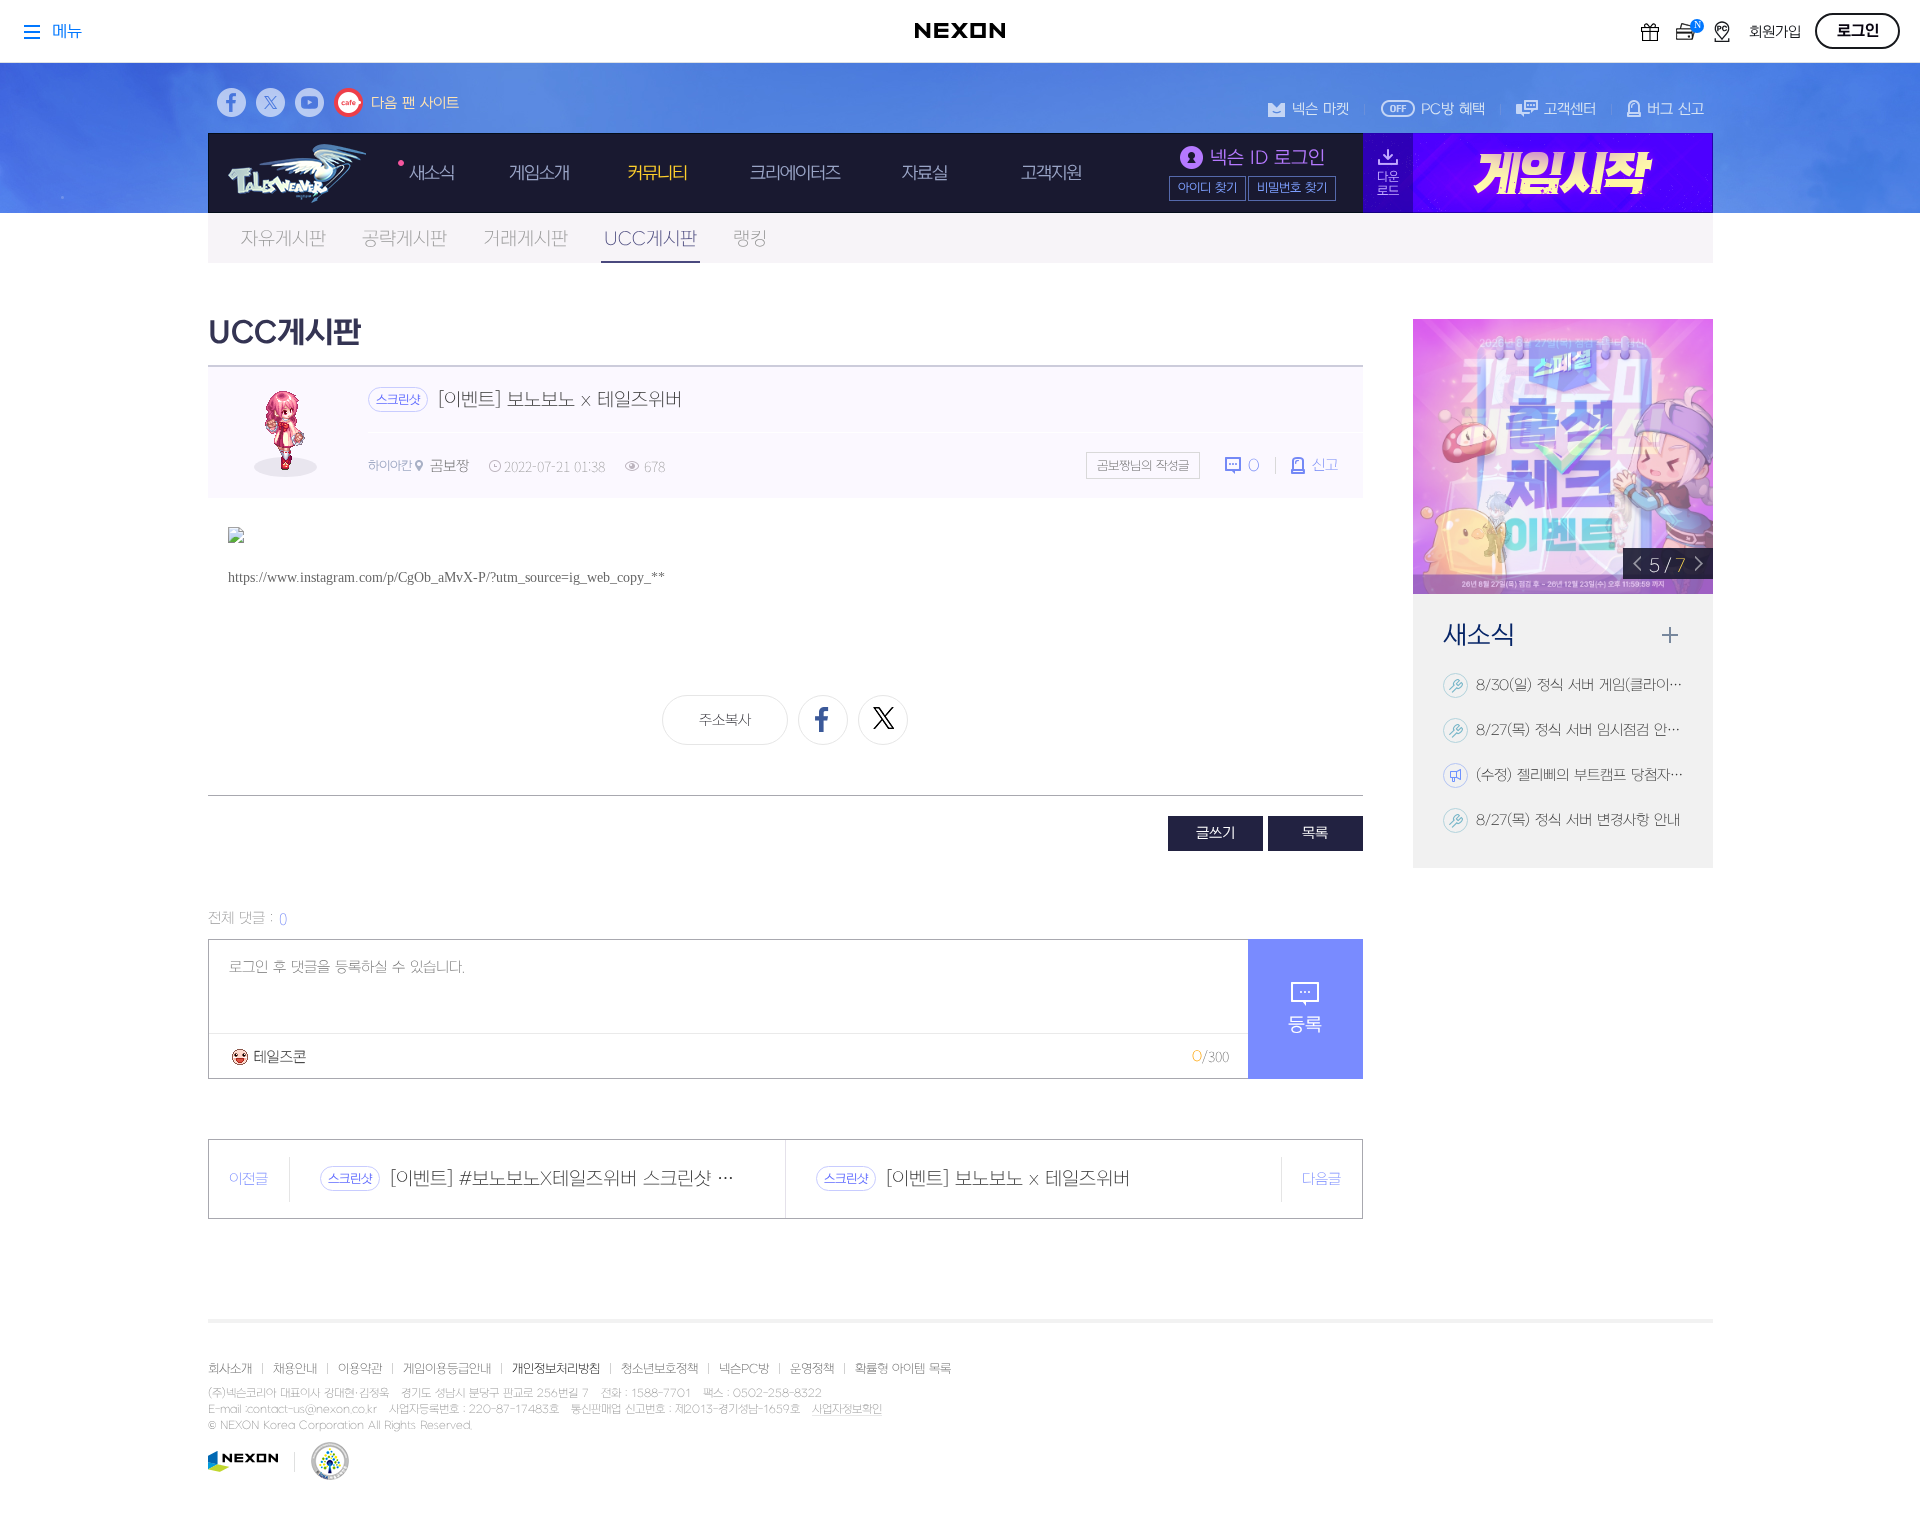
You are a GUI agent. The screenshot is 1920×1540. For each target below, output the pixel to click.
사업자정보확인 (847, 1410)
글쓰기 (1215, 833)
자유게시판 (283, 239)
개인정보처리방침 (556, 1369)
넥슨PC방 (744, 1369)
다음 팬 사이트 (415, 103)
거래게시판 (525, 239)
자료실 (924, 173)
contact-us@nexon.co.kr (312, 1409)
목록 (1315, 833)
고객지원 (1051, 173)
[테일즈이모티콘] (269, 1056)
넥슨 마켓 (1320, 109)
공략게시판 (404, 239)
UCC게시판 (650, 239)
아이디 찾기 (1207, 188)
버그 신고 (1675, 109)
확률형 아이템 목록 (903, 1369)
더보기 (1669, 635)
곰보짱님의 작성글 (1143, 466)
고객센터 (1570, 109)
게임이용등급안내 (447, 1369)
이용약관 (360, 1369)
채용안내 (295, 1369)
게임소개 (539, 173)
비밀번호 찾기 (1292, 188)
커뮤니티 (657, 173)
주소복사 (725, 720)
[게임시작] (1538, 173)
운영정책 (812, 1369)
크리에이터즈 (795, 173)
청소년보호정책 (659, 1369)
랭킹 (750, 239)
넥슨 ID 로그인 (1267, 158)
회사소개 (230, 1369)
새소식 (431, 173)
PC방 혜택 (1453, 109)
